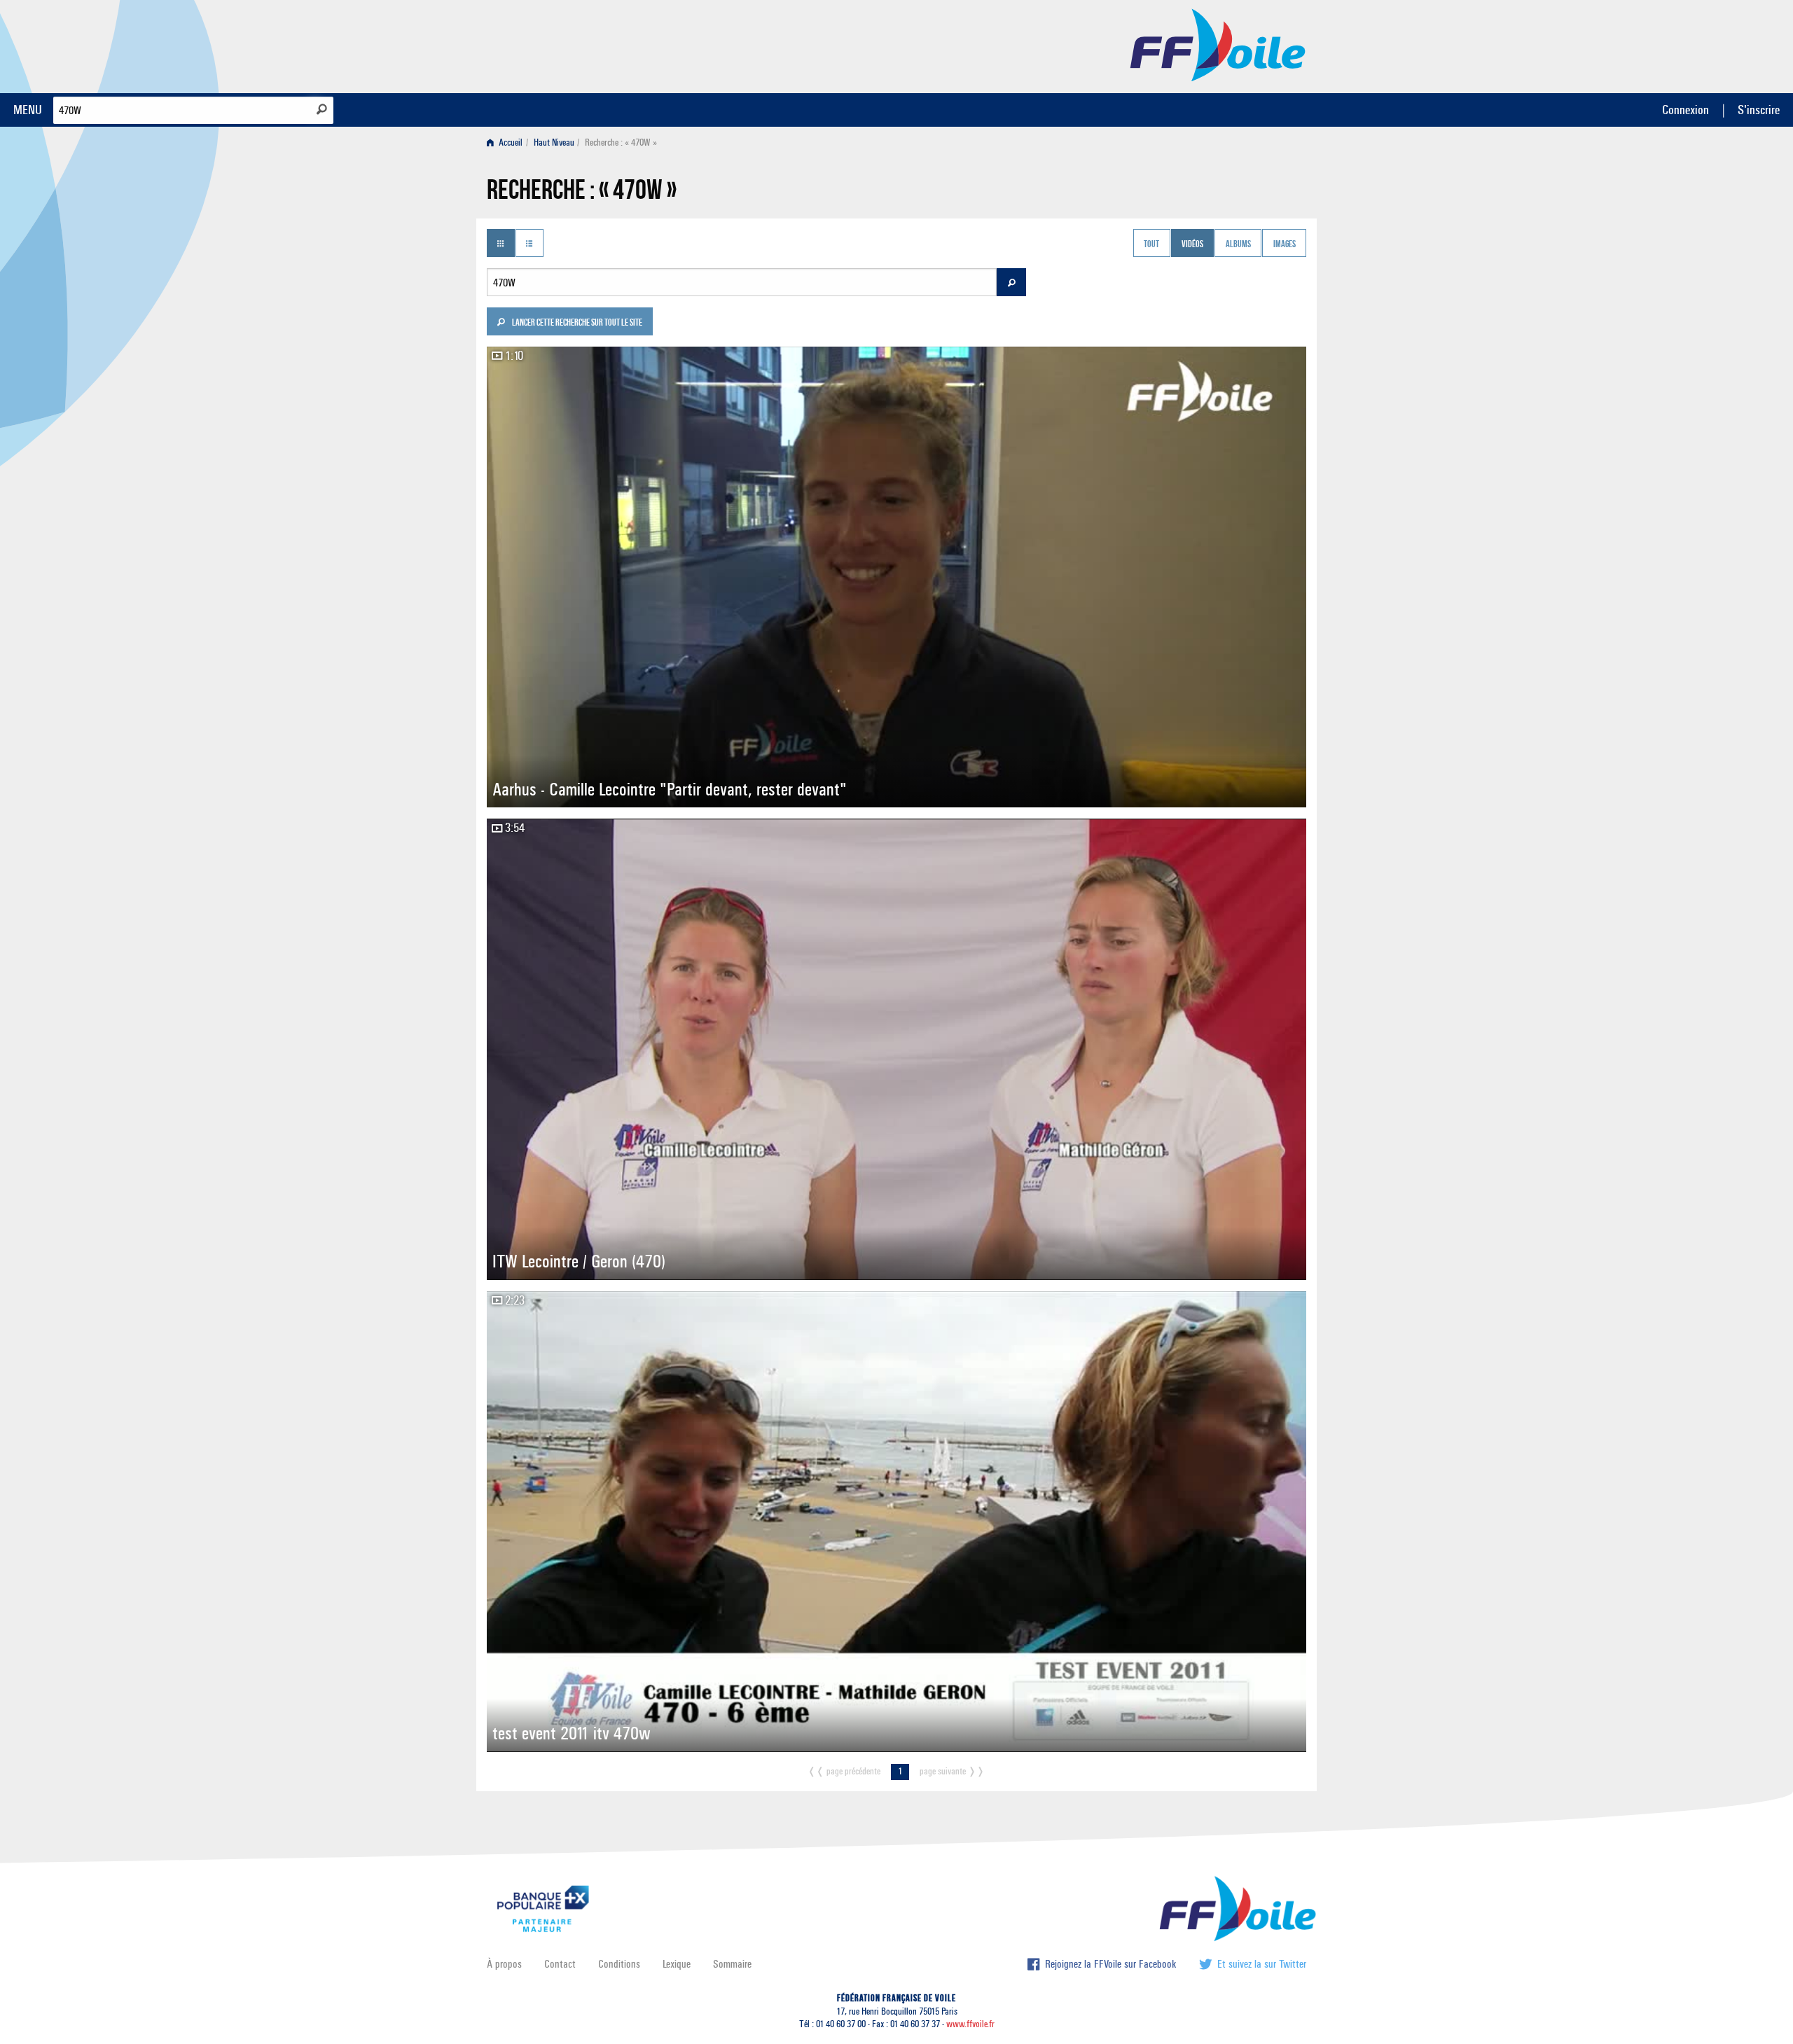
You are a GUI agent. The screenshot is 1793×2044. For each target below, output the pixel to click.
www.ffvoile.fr (970, 2024)
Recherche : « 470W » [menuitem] (621, 142)
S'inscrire (1759, 110)
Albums (1238, 244)
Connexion (1685, 110)
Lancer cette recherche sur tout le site (576, 324)
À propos (504, 1964)
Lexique (677, 1964)
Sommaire (732, 1964)
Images (1285, 244)
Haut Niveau (554, 142)
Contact (560, 1964)
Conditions (619, 1964)
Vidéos (1192, 244)
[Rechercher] (322, 109)
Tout (1151, 244)
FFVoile (1218, 44)
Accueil (510, 142)
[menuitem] (507, 142)
